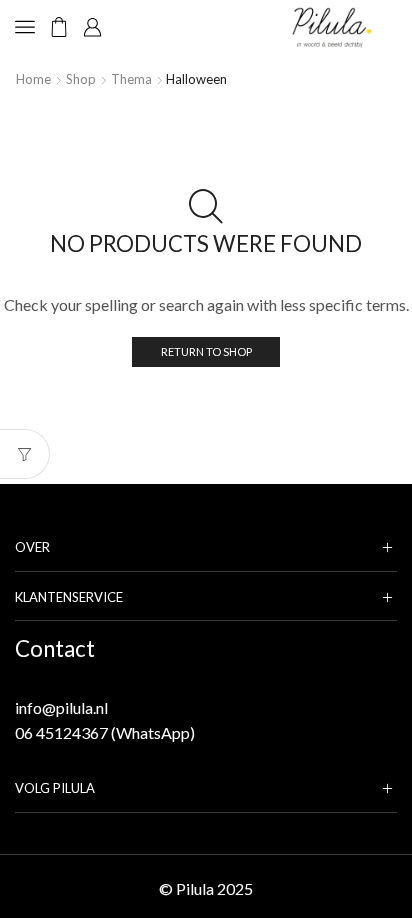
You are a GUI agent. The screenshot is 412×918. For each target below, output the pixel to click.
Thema (131, 79)
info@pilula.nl (61, 707)
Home (33, 79)
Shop (81, 79)
